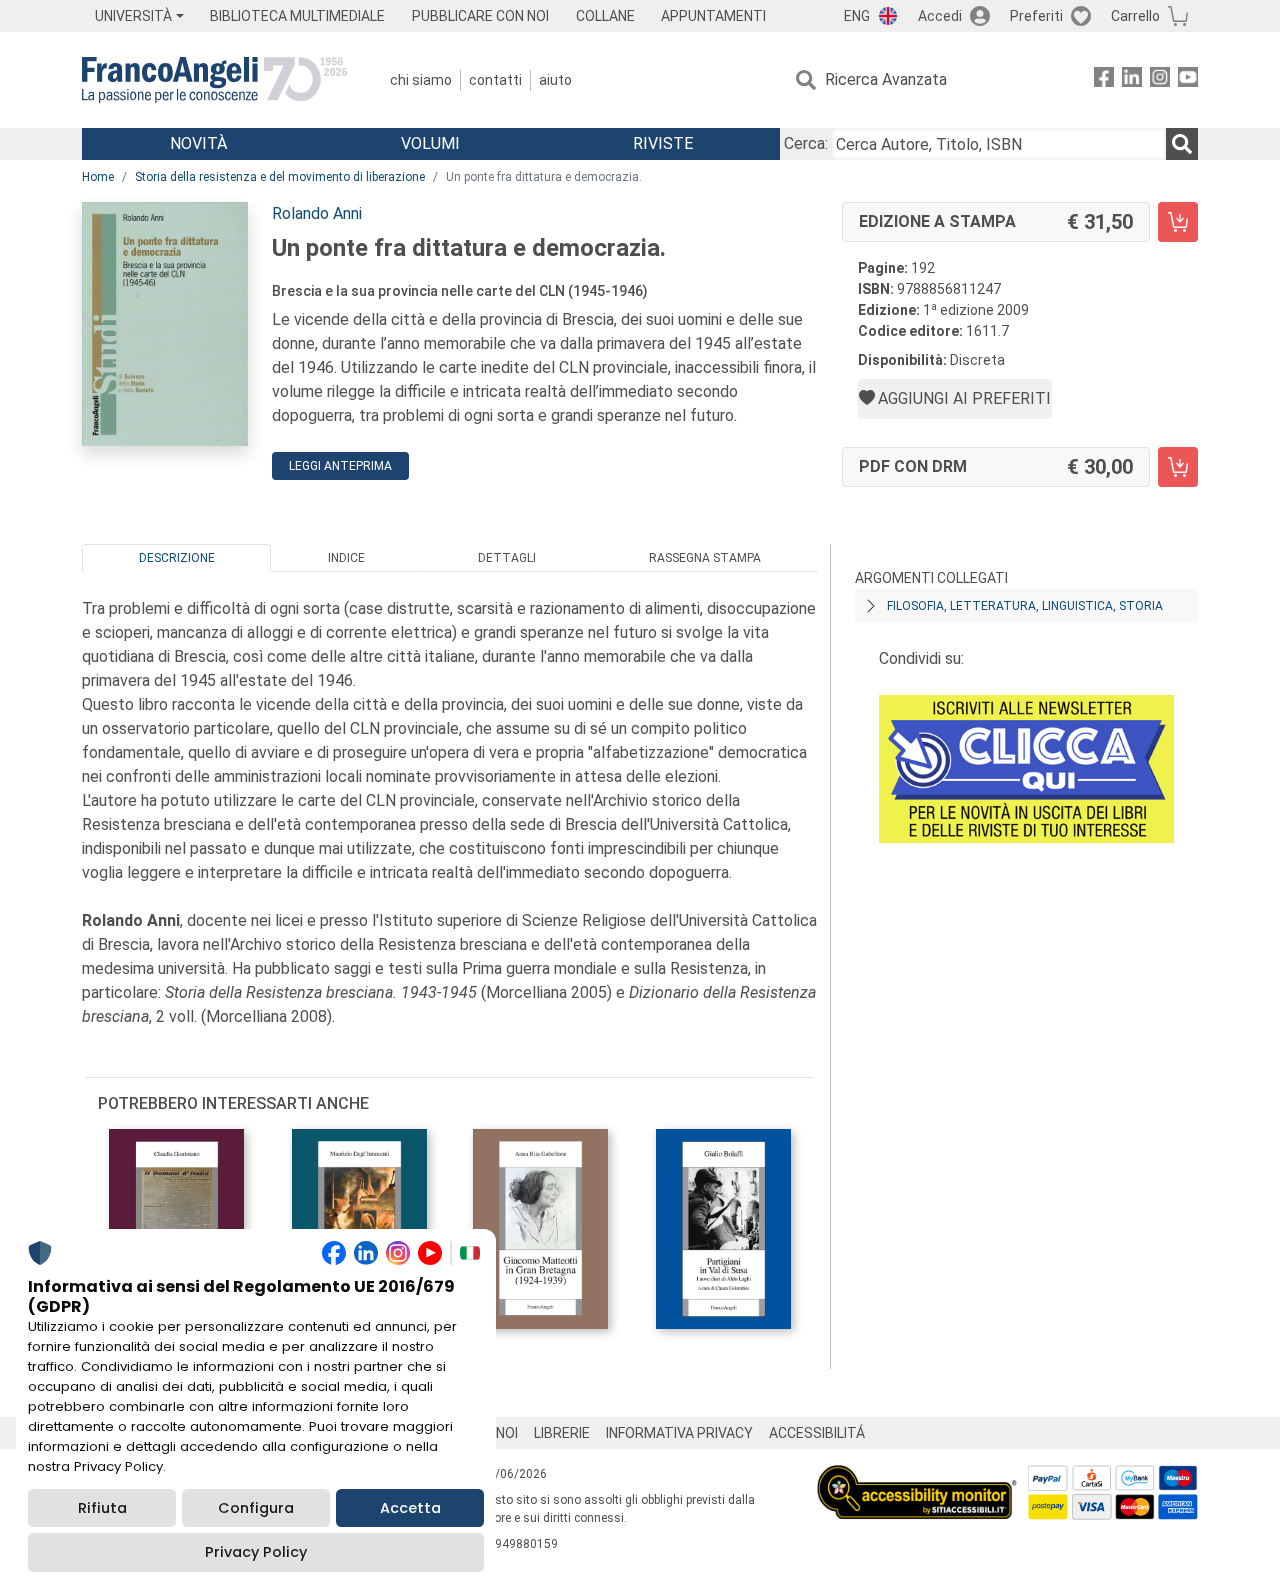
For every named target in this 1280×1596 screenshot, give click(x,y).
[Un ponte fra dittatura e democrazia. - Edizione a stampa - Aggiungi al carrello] (1178, 222)
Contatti (495, 80)
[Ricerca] (1182, 144)
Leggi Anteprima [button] (340, 466)
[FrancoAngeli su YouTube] (1188, 80)
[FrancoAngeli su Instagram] (1160, 80)
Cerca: (806, 143)
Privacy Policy (256, 1552)
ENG (857, 16)
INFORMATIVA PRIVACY (679, 1433)
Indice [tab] (346, 558)
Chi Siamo (421, 80)
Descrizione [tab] (177, 558)
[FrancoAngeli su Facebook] (1104, 80)
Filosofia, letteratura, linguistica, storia (1025, 606)
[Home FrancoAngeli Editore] (214, 80)
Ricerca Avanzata (886, 79)
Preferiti (1036, 16)
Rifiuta (102, 1508)
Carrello (1135, 16)
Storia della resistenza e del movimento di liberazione (280, 177)
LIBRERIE (562, 1433)
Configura (256, 1508)
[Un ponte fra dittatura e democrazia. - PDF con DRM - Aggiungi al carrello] (1178, 467)
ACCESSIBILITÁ (817, 1433)
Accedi (940, 16)
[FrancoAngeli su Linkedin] (1132, 80)
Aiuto (555, 80)
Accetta (410, 1508)
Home (98, 177)
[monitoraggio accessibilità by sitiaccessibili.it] (917, 1476)
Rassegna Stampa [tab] (705, 558)
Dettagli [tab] (507, 558)
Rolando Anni (317, 213)
